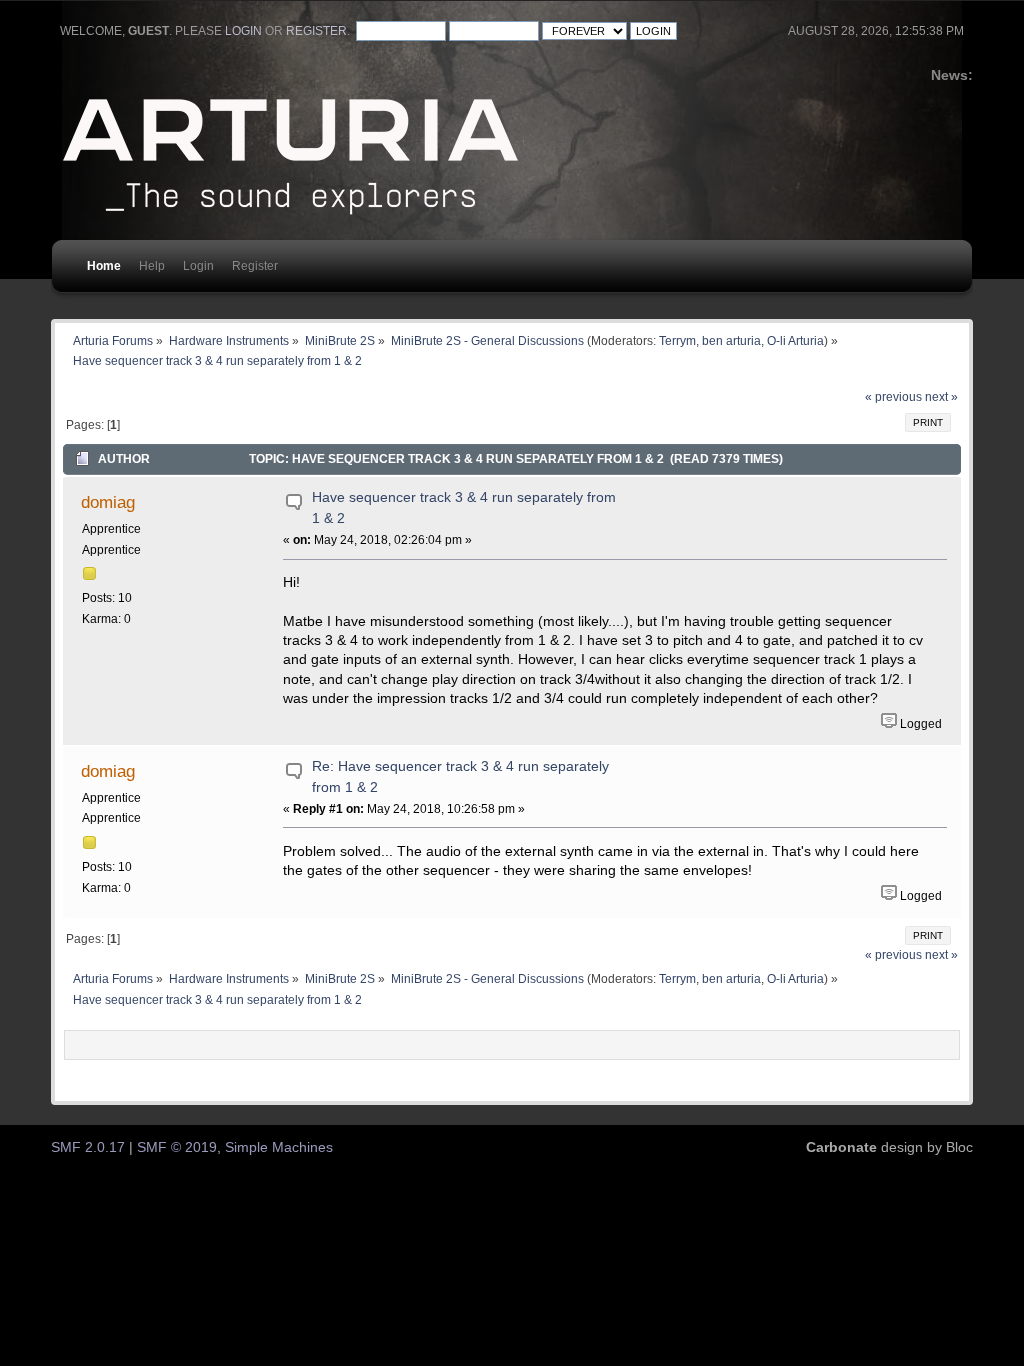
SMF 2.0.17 (88, 1147)
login (243, 31)
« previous (893, 397)
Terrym (677, 340)
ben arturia (731, 340)
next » (941, 397)
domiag (108, 502)
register (316, 31)
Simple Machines (279, 1147)
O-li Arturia (795, 340)
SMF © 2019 (177, 1147)
